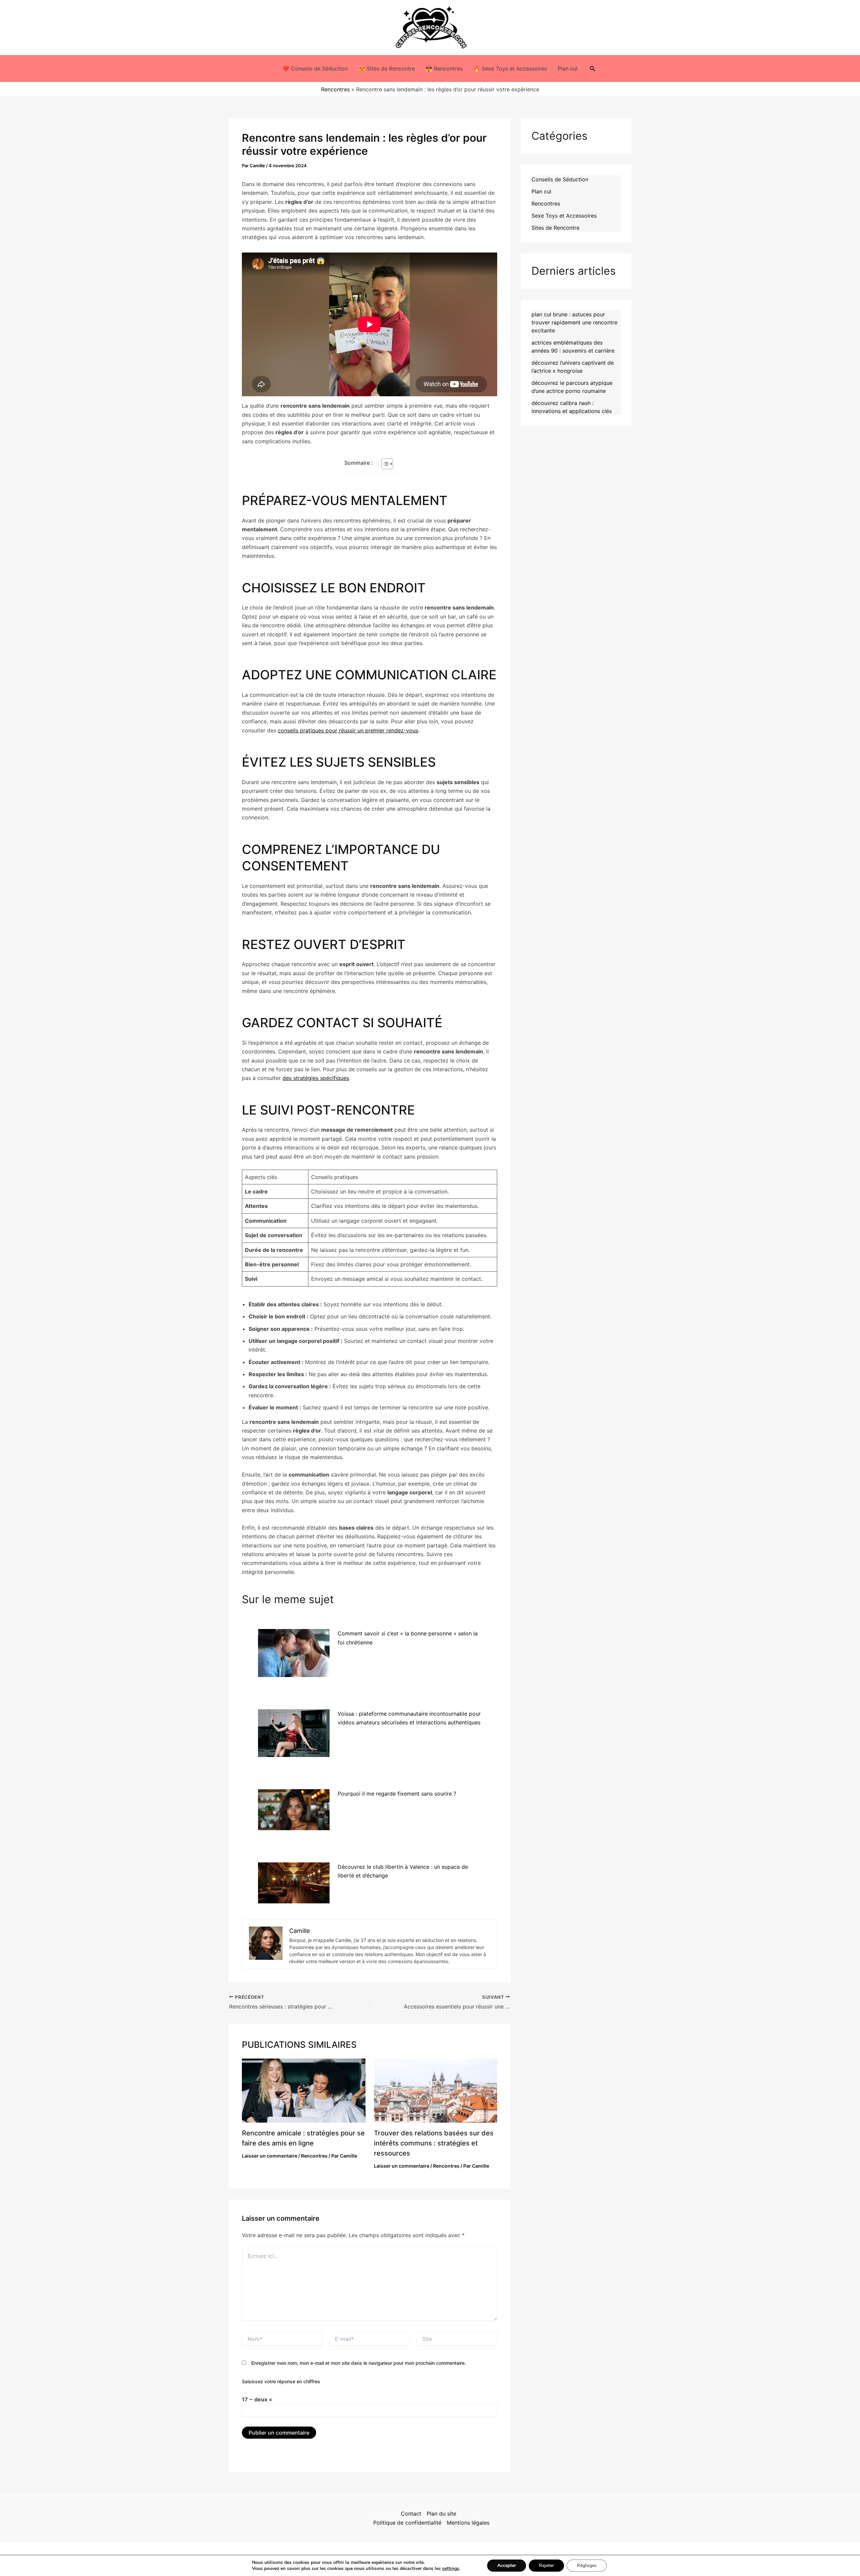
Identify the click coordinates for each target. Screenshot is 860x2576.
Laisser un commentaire (270, 2156)
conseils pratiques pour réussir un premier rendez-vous (348, 730)
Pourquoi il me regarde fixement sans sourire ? (397, 1794)
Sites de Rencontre (555, 228)
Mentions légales (468, 2523)
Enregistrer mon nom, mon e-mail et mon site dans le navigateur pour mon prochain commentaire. (359, 2363)
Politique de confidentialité (407, 2523)
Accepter (507, 2565)
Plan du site (441, 2514)
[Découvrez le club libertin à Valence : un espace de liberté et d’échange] (294, 1883)
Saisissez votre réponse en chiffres (281, 2381)
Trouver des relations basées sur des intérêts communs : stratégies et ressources (434, 2143)
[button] (593, 69)
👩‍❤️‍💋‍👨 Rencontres (444, 69)
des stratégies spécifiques (316, 1078)
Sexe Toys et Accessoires (564, 216)
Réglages (587, 2565)
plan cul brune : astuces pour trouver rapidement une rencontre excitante (574, 322)
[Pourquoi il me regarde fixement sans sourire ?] (294, 1810)
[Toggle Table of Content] (384, 464)
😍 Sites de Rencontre (387, 69)
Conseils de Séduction (560, 179)
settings (451, 2569)
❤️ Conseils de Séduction (315, 69)
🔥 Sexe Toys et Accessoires (510, 69)
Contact (411, 2514)
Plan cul (568, 69)
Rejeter (546, 2565)
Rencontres (335, 89)
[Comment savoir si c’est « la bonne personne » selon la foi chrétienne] (294, 1653)
